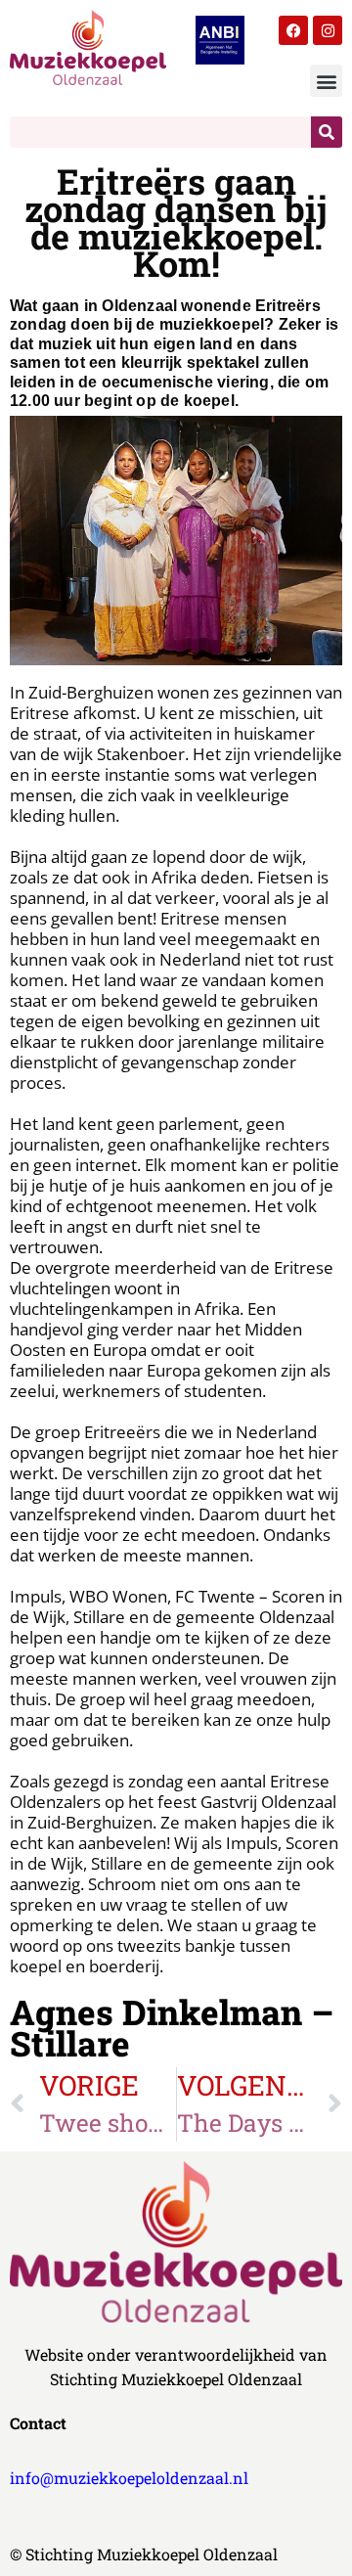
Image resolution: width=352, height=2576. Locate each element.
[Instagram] (328, 30)
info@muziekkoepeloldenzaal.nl (129, 2478)
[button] (326, 81)
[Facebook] (293, 30)
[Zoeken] (327, 132)
